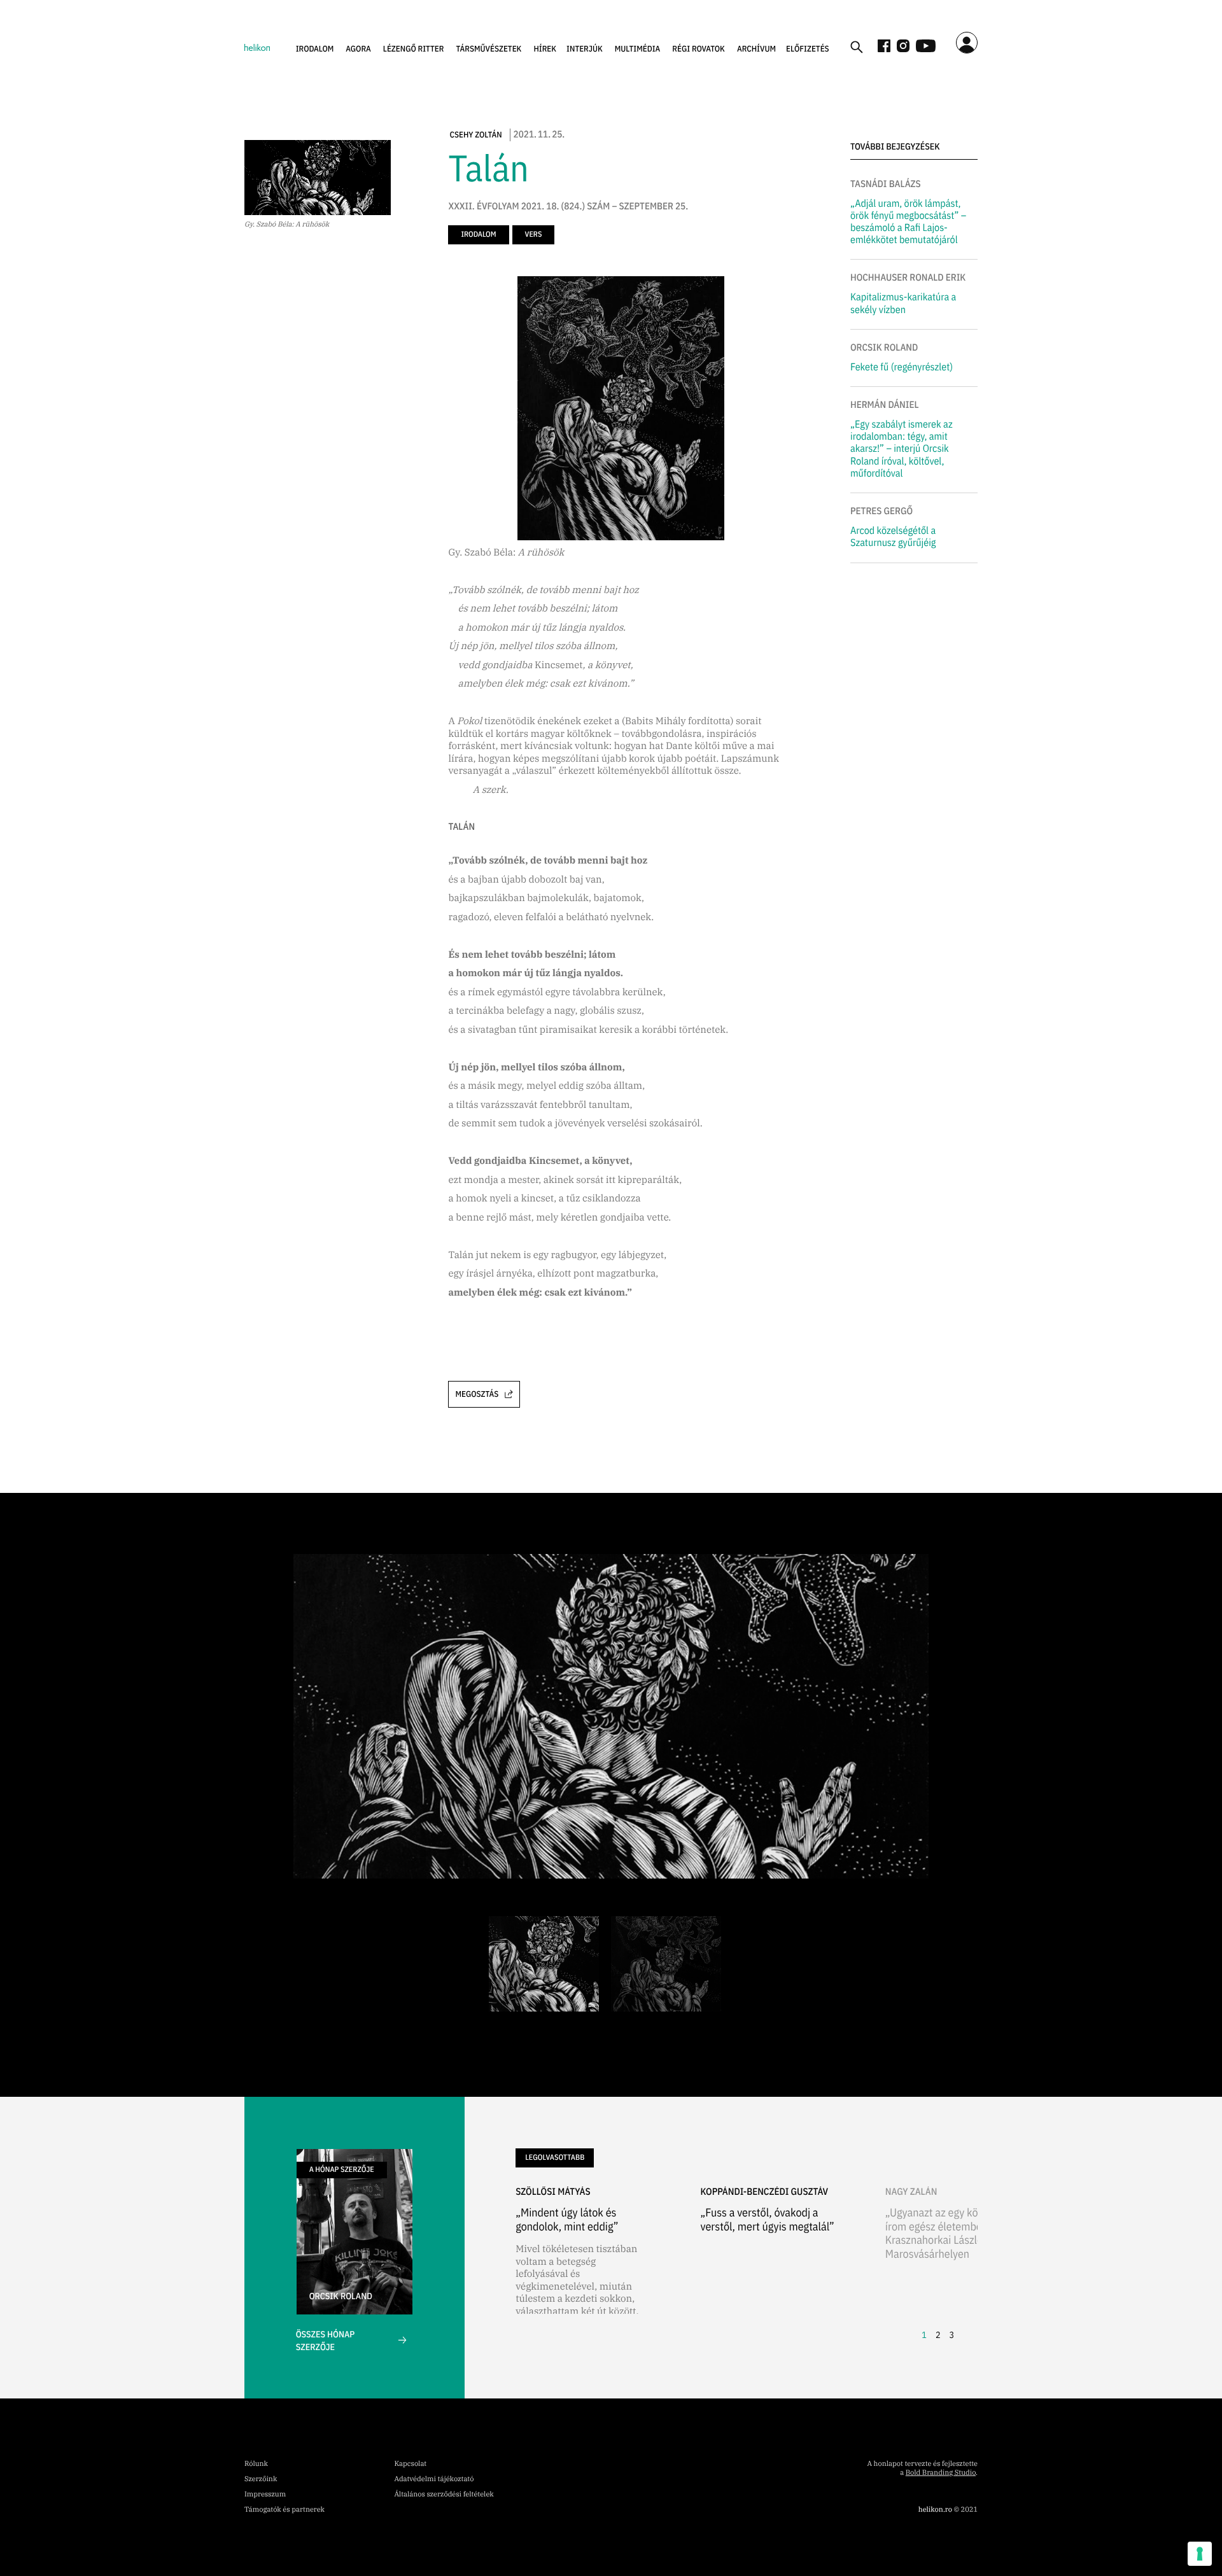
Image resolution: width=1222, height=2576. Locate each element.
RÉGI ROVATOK (699, 49)
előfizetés (808, 49)
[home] (257, 46)
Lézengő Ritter (414, 49)
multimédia (638, 49)
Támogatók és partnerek (284, 2510)
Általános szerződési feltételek (444, 2495)
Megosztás (477, 1394)
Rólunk (256, 2464)
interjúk (585, 49)
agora (358, 49)
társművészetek (489, 49)
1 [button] (924, 2335)
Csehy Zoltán (475, 135)
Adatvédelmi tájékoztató (434, 2479)
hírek (545, 49)
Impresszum (265, 2495)
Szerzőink (261, 2479)
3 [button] (952, 2335)
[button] (315, 49)
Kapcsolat (410, 2464)
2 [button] (938, 2335)
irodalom (315, 49)
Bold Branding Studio (941, 2473)
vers (534, 234)
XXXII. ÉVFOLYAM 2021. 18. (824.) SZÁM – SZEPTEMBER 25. (568, 207)
